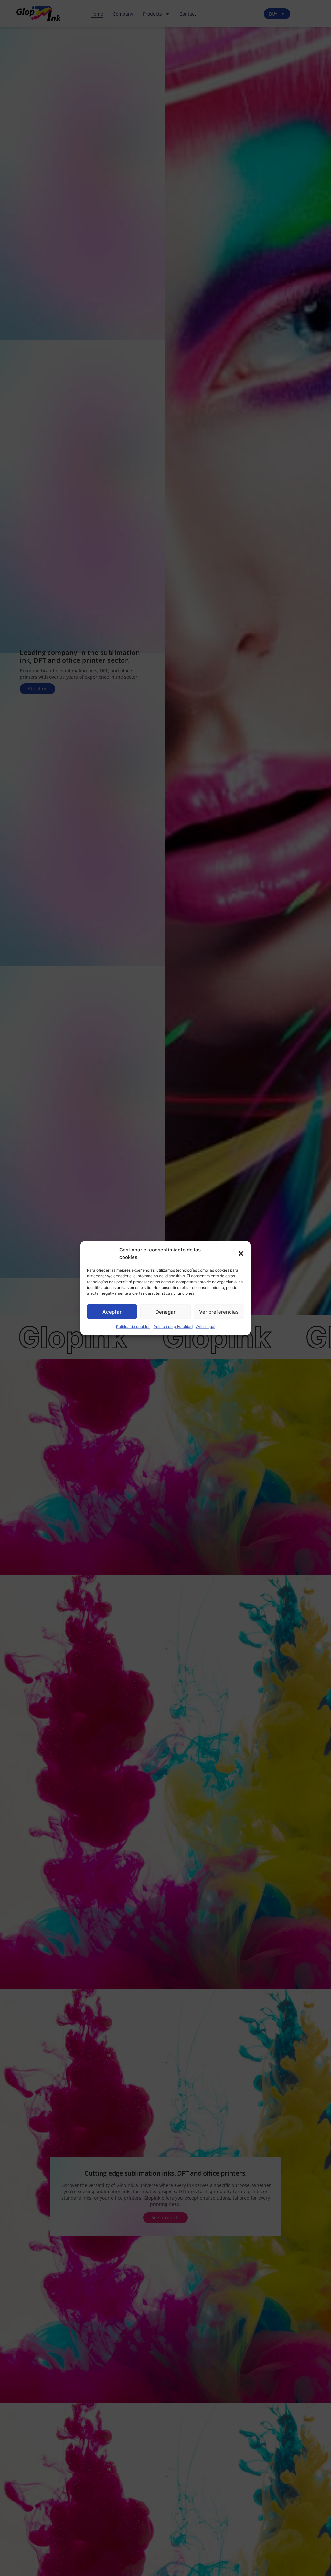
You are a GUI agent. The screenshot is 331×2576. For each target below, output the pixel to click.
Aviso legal (206, 1327)
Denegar (165, 1311)
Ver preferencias (219, 1311)
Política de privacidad (173, 1327)
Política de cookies (133, 1327)
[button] (241, 1253)
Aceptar (112, 1311)
